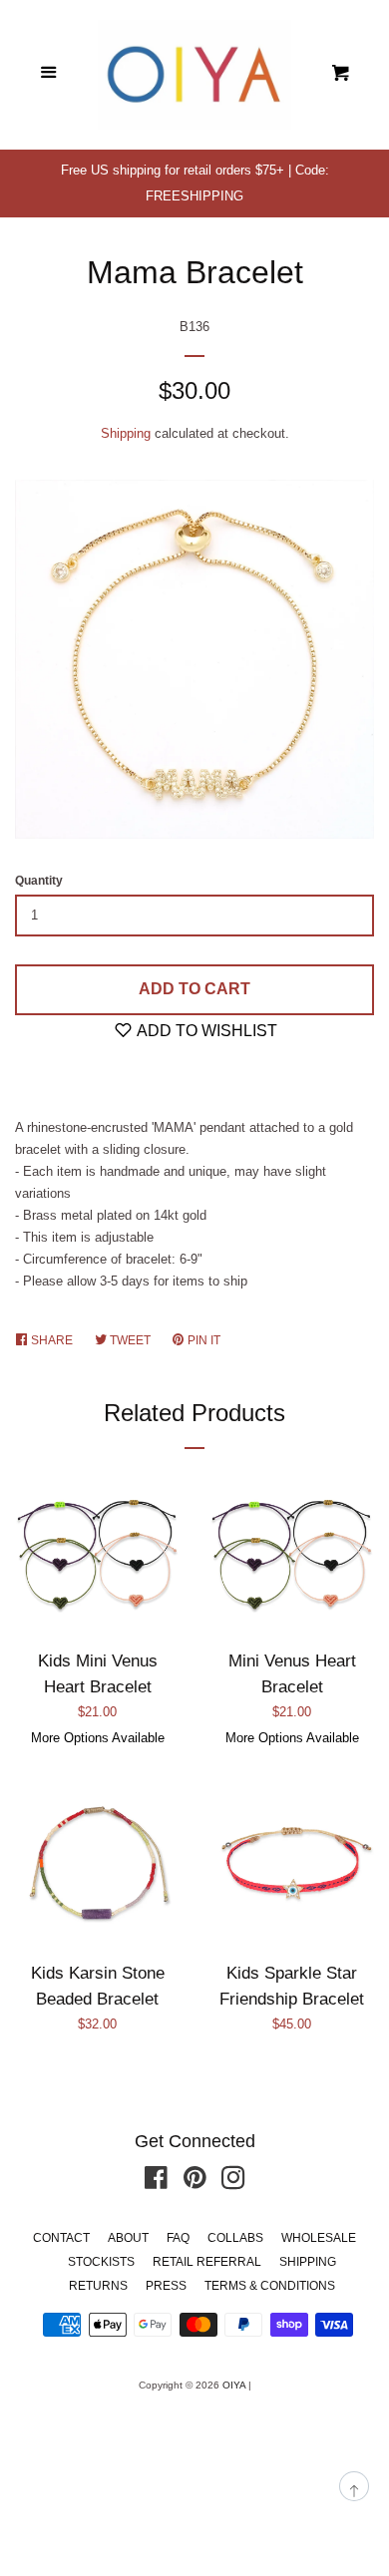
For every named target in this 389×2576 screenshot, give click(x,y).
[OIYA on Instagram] (233, 2183)
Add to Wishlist (205, 1031)
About (128, 2238)
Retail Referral (207, 2262)
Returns (98, 2286)
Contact (61, 2238)
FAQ (178, 2238)
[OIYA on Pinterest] (195, 2183)
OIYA (234, 2385)
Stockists (101, 2262)
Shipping (126, 433)
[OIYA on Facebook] (156, 2183)
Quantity (39, 881)
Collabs (235, 2238)
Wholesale (319, 2238)
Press (166, 2286)
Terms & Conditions (270, 2286)
